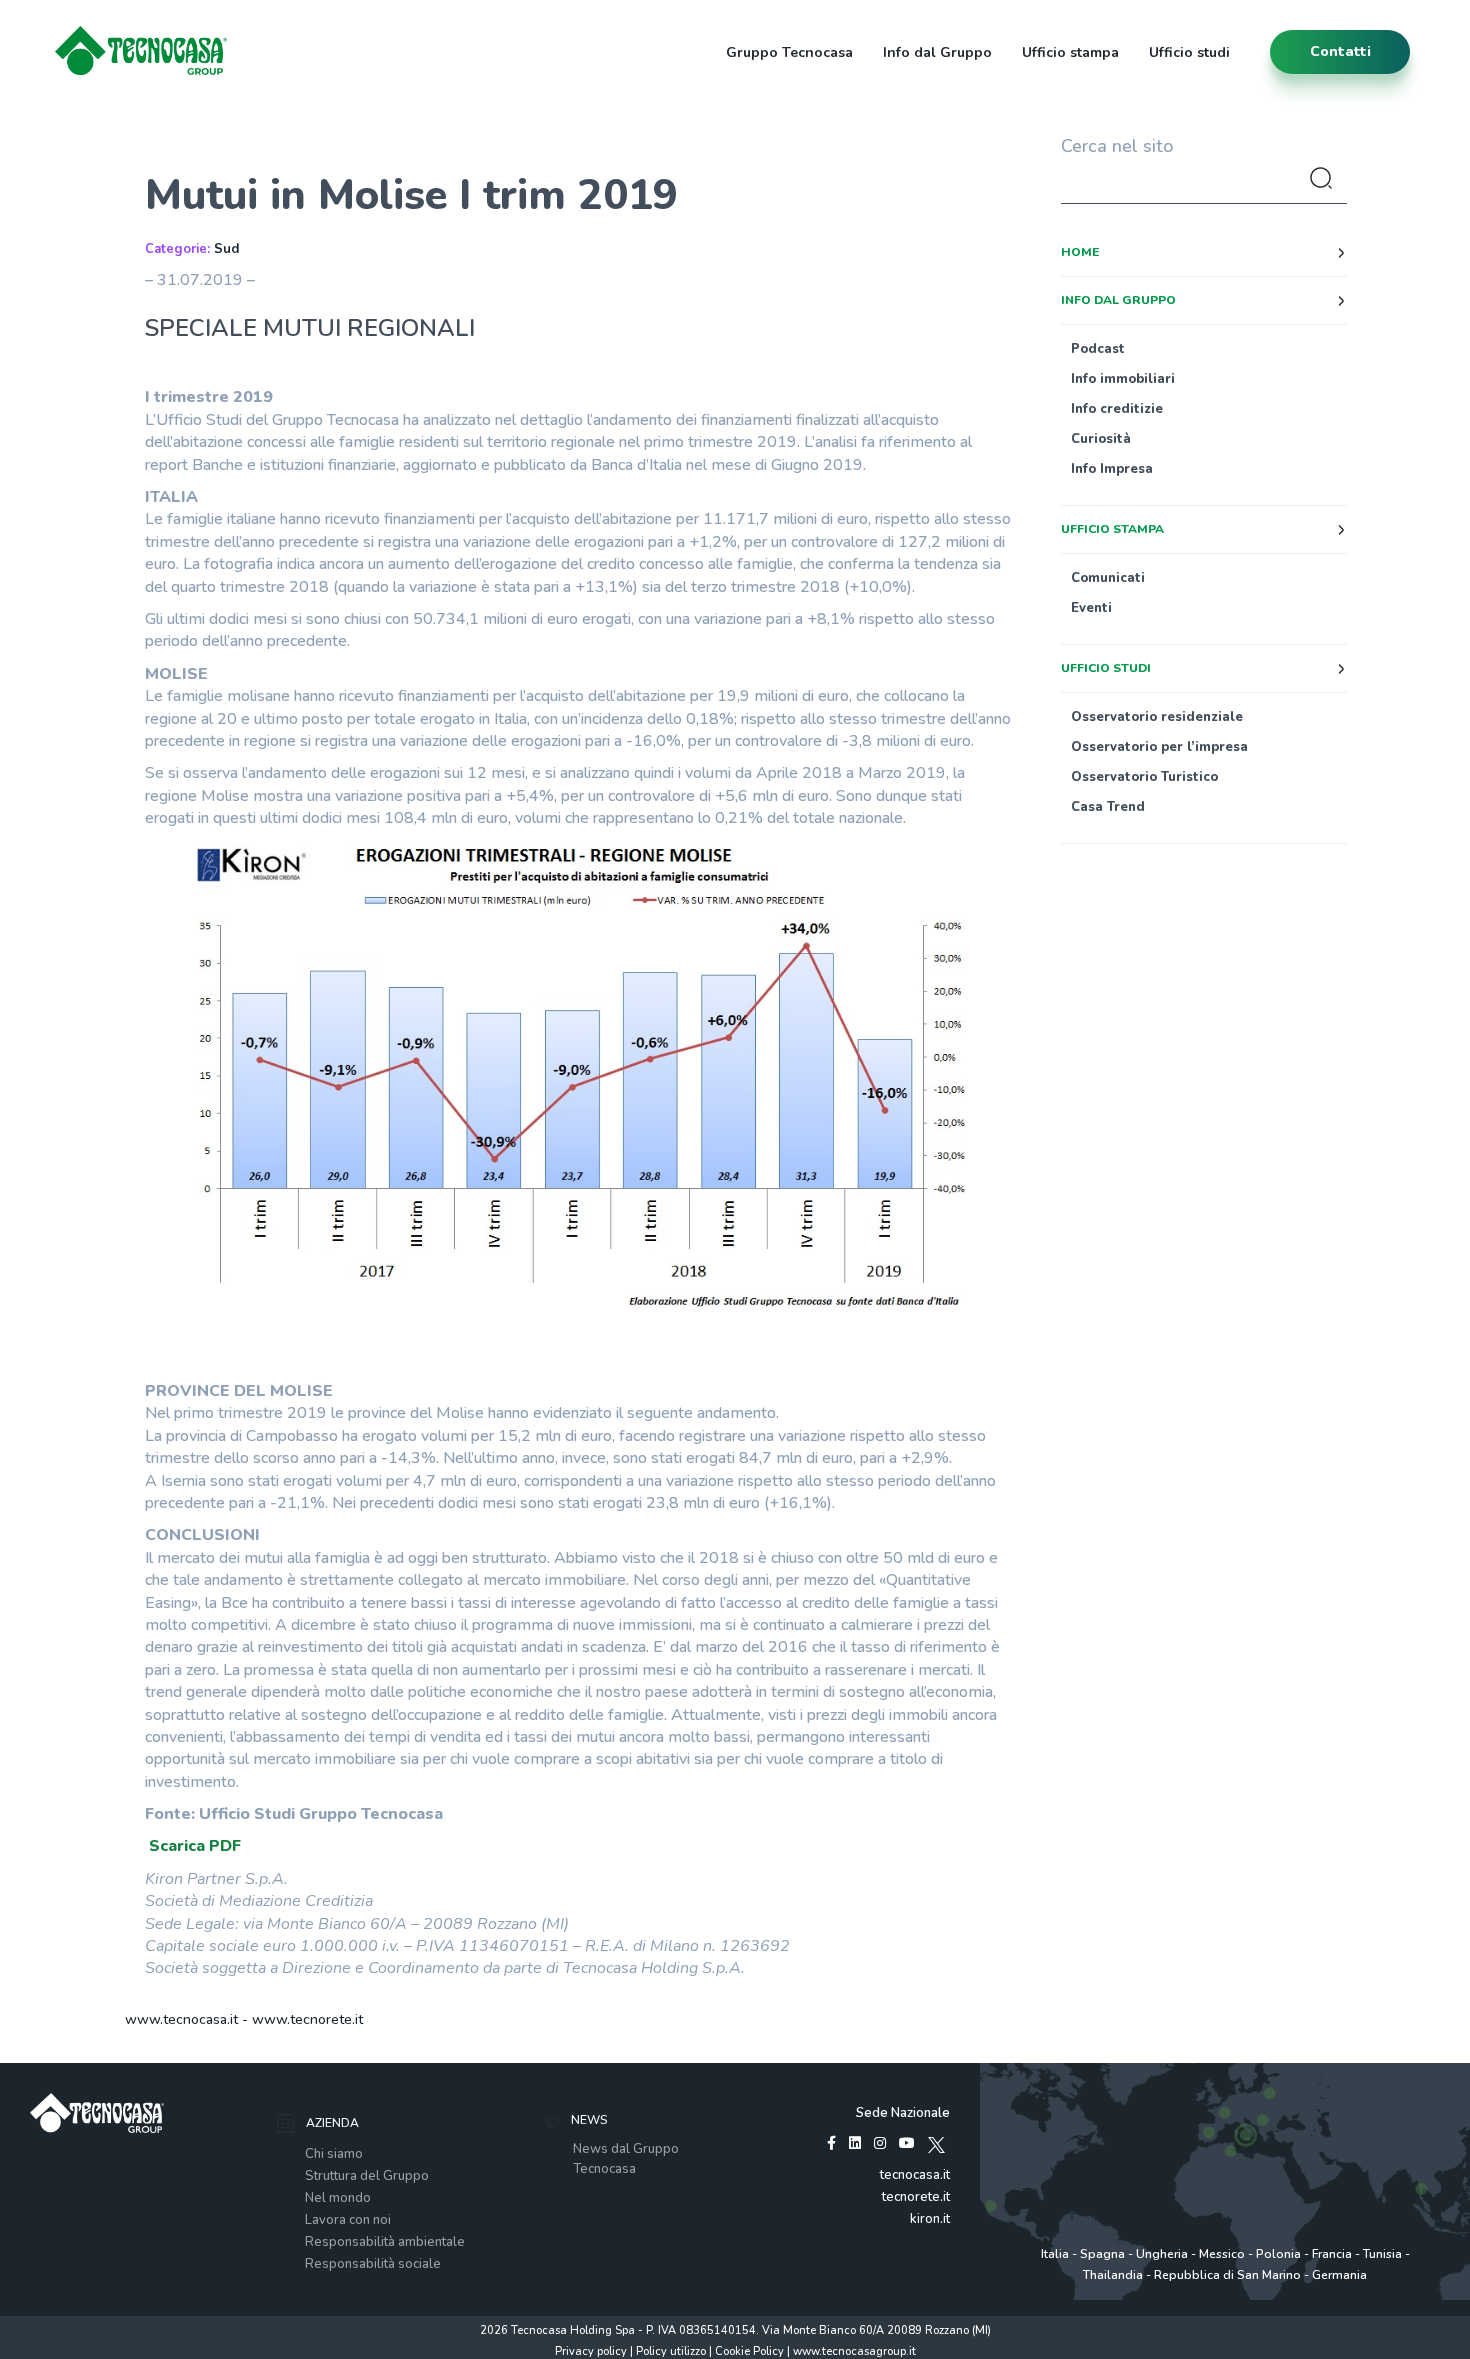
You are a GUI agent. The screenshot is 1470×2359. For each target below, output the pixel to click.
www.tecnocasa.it (181, 2019)
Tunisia (1382, 2254)
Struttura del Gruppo (367, 2176)
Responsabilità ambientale (385, 2242)
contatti (1340, 51)
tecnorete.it (916, 2197)
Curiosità (1101, 439)
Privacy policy (591, 2351)
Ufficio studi (1189, 52)
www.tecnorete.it (307, 2019)
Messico (1222, 2254)
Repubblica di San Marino (1227, 2275)
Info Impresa (1112, 469)
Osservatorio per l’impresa (1159, 747)
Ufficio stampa (1070, 52)
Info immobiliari (1123, 379)
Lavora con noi (348, 2220)
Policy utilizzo (671, 2351)
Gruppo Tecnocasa (789, 52)
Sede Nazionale (903, 2113)
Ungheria (1162, 2254)
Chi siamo (334, 2154)
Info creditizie (1117, 409)
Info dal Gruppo (937, 52)
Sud (226, 249)
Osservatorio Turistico (1144, 777)
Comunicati (1108, 578)
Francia (1332, 2254)
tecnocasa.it (915, 2175)
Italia (1055, 2254)
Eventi (1091, 608)
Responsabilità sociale (373, 2264)
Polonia (1278, 2254)
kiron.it (930, 2219)
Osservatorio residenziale (1157, 717)
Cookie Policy (749, 2351)
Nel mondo (338, 2198)
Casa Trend (1108, 807)
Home (1080, 252)
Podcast (1098, 349)
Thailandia (1113, 2275)
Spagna (1102, 2254)
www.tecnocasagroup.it (854, 2351)
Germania (1339, 2275)
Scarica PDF (195, 1846)
